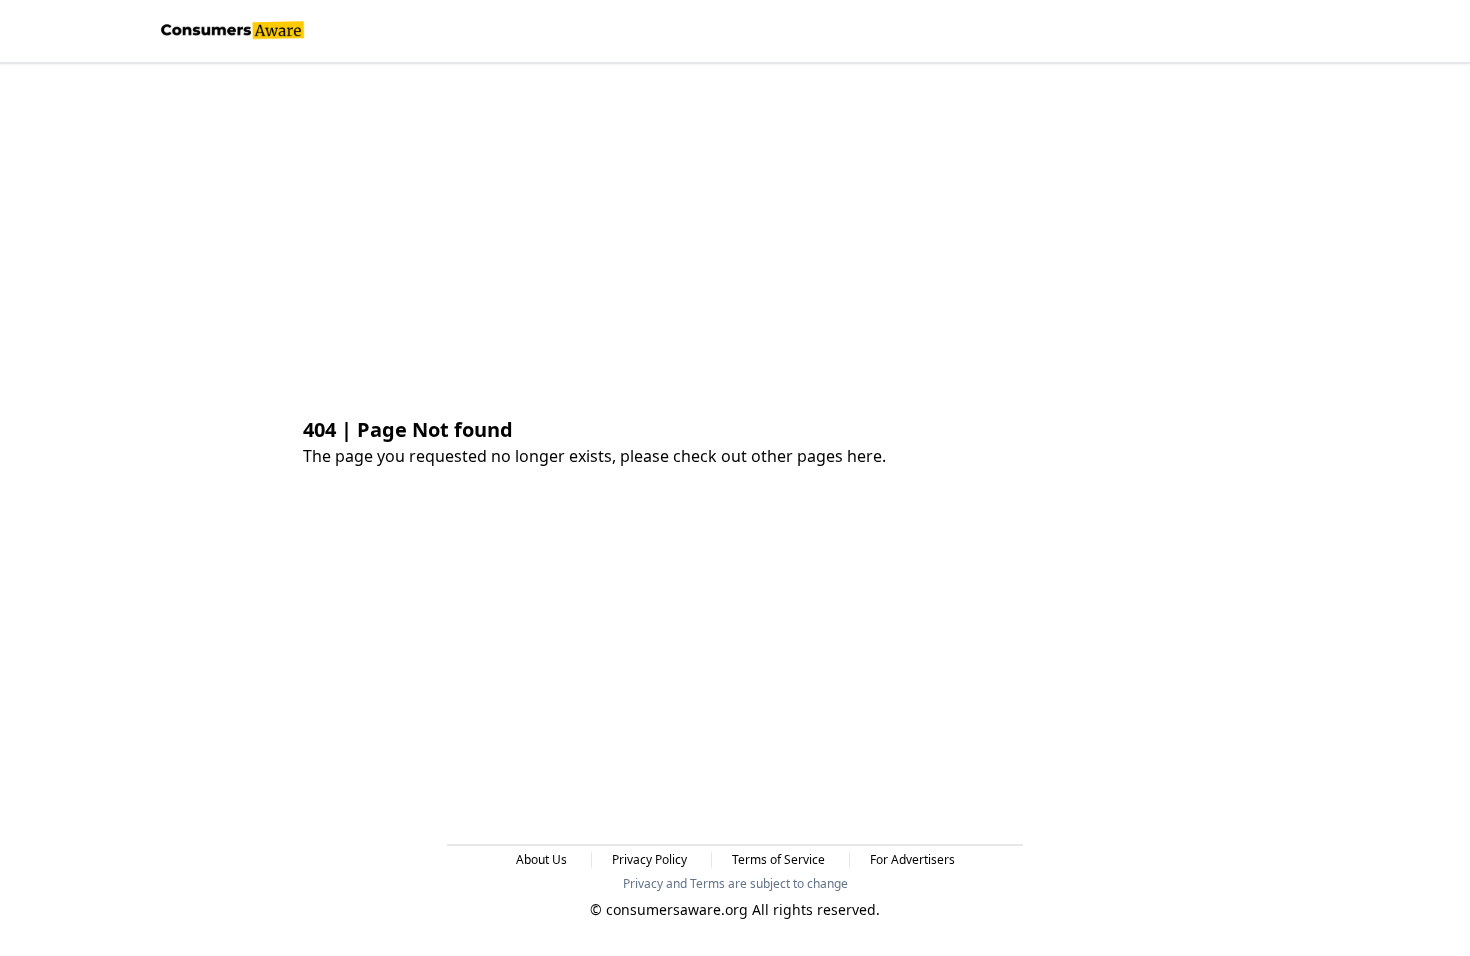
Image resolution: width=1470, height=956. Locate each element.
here (864, 456)
